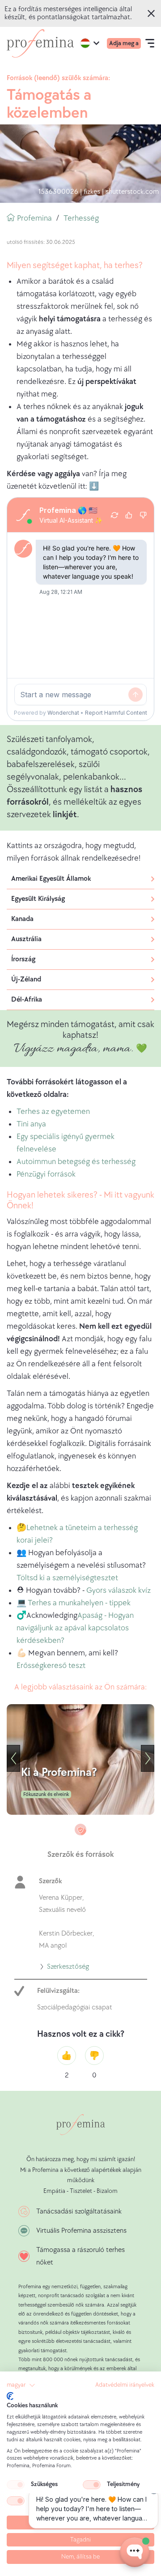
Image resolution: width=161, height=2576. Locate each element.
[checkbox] (16, 2485)
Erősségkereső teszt (51, 1665)
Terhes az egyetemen (53, 1111)
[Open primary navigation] (150, 43)
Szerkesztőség (68, 1968)
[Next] (148, 1758)
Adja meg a (124, 43)
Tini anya (31, 1124)
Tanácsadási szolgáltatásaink (79, 2211)
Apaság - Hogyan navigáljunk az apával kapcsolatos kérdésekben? (75, 1628)
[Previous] (13, 1758)
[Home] (40, 43)
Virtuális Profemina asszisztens (81, 2231)
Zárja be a (154, 13)
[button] (21, 2385)
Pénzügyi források (46, 1174)
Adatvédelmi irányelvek (125, 2385)
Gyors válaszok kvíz (119, 1590)
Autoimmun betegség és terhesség (76, 1162)
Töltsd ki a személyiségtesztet (67, 1578)
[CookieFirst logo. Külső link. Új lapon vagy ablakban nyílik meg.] (10, 2396)
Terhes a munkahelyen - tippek (79, 1603)
